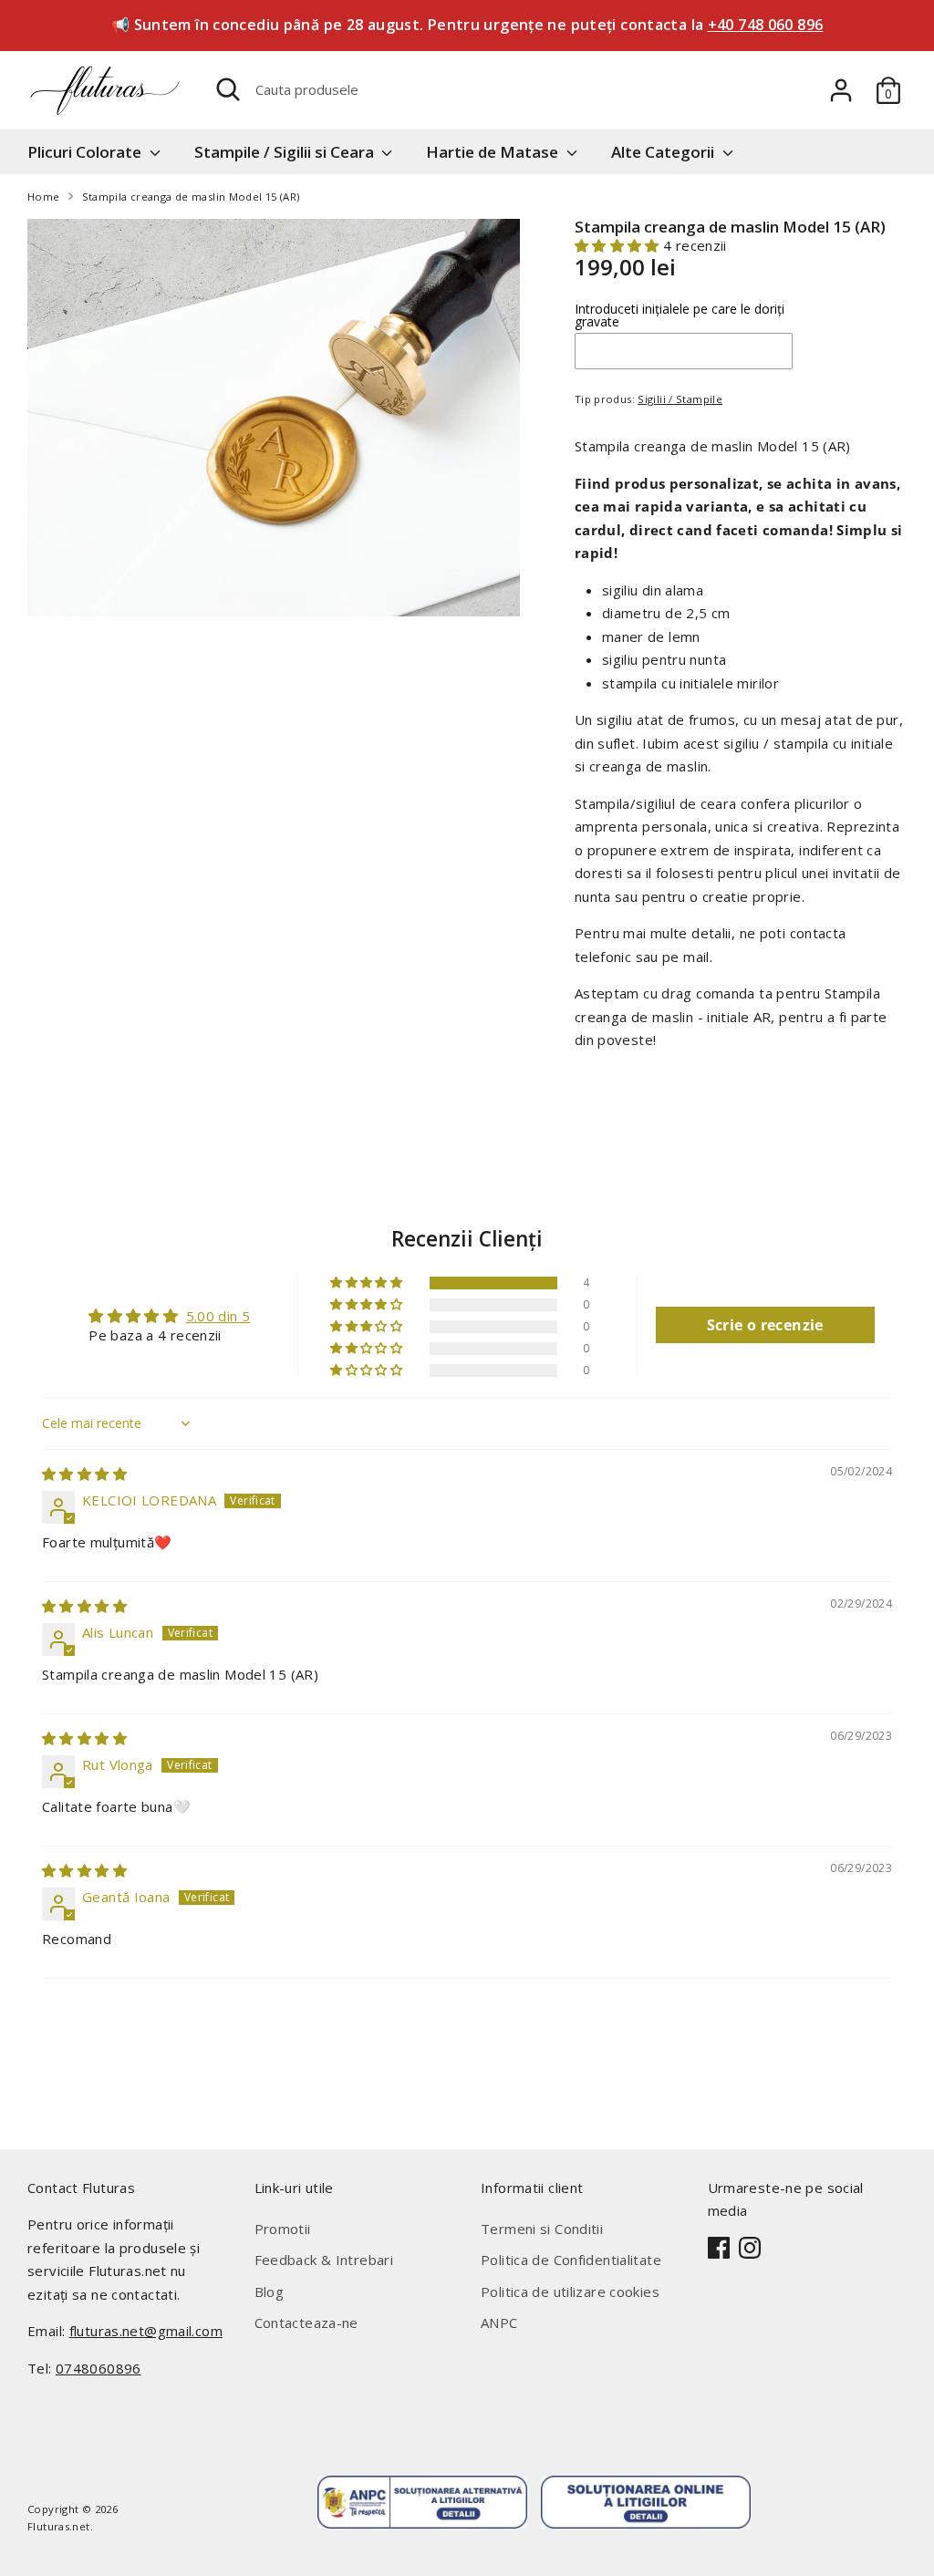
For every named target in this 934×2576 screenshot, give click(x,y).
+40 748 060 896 (766, 25)
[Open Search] (228, 89)
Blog (270, 2292)
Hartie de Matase (494, 152)
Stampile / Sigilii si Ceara (286, 152)
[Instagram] (750, 2248)
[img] (84, 1474)
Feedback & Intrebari (324, 2260)
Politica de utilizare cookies (570, 2292)
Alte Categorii (664, 152)
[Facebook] (719, 2248)
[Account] (841, 90)
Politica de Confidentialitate (571, 2260)
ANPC (499, 2323)
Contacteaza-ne (306, 2323)
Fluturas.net (59, 2526)
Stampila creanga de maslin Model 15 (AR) (191, 197)
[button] (619, 245)
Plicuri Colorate (86, 152)
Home (44, 197)
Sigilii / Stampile (680, 399)
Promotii (283, 2229)
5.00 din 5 (218, 1316)
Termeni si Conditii (542, 2229)
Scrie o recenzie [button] (765, 1325)
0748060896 (99, 2368)
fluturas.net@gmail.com (146, 2331)
